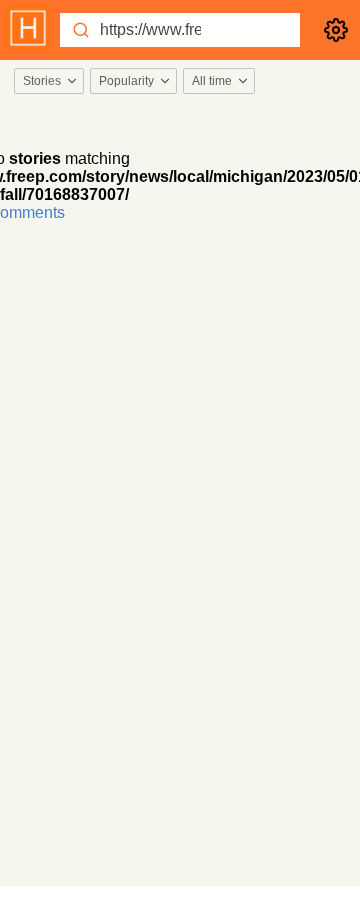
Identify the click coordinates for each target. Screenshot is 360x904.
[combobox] (48, 81)
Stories (42, 81)
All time (212, 81)
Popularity (126, 81)
